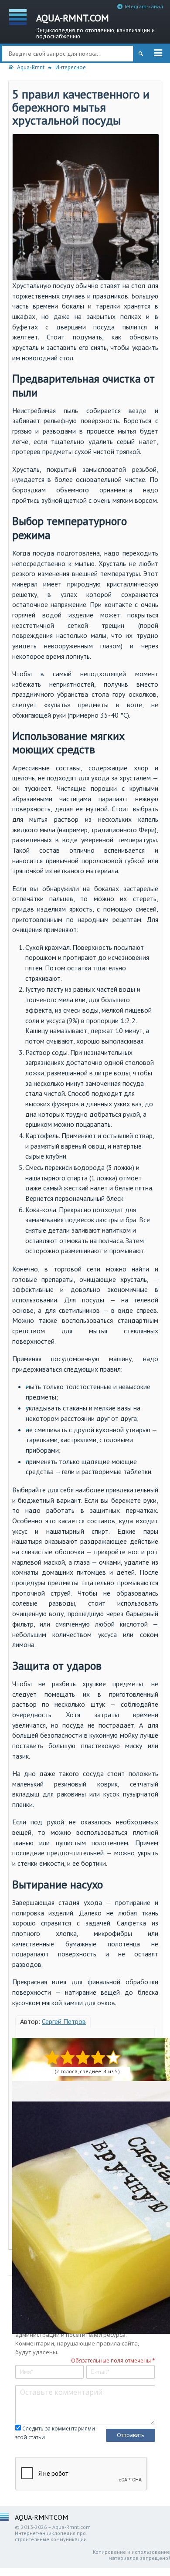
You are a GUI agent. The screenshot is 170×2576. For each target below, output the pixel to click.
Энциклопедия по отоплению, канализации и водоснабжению (95, 25)
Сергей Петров (64, 2021)
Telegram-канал (143, 6)
